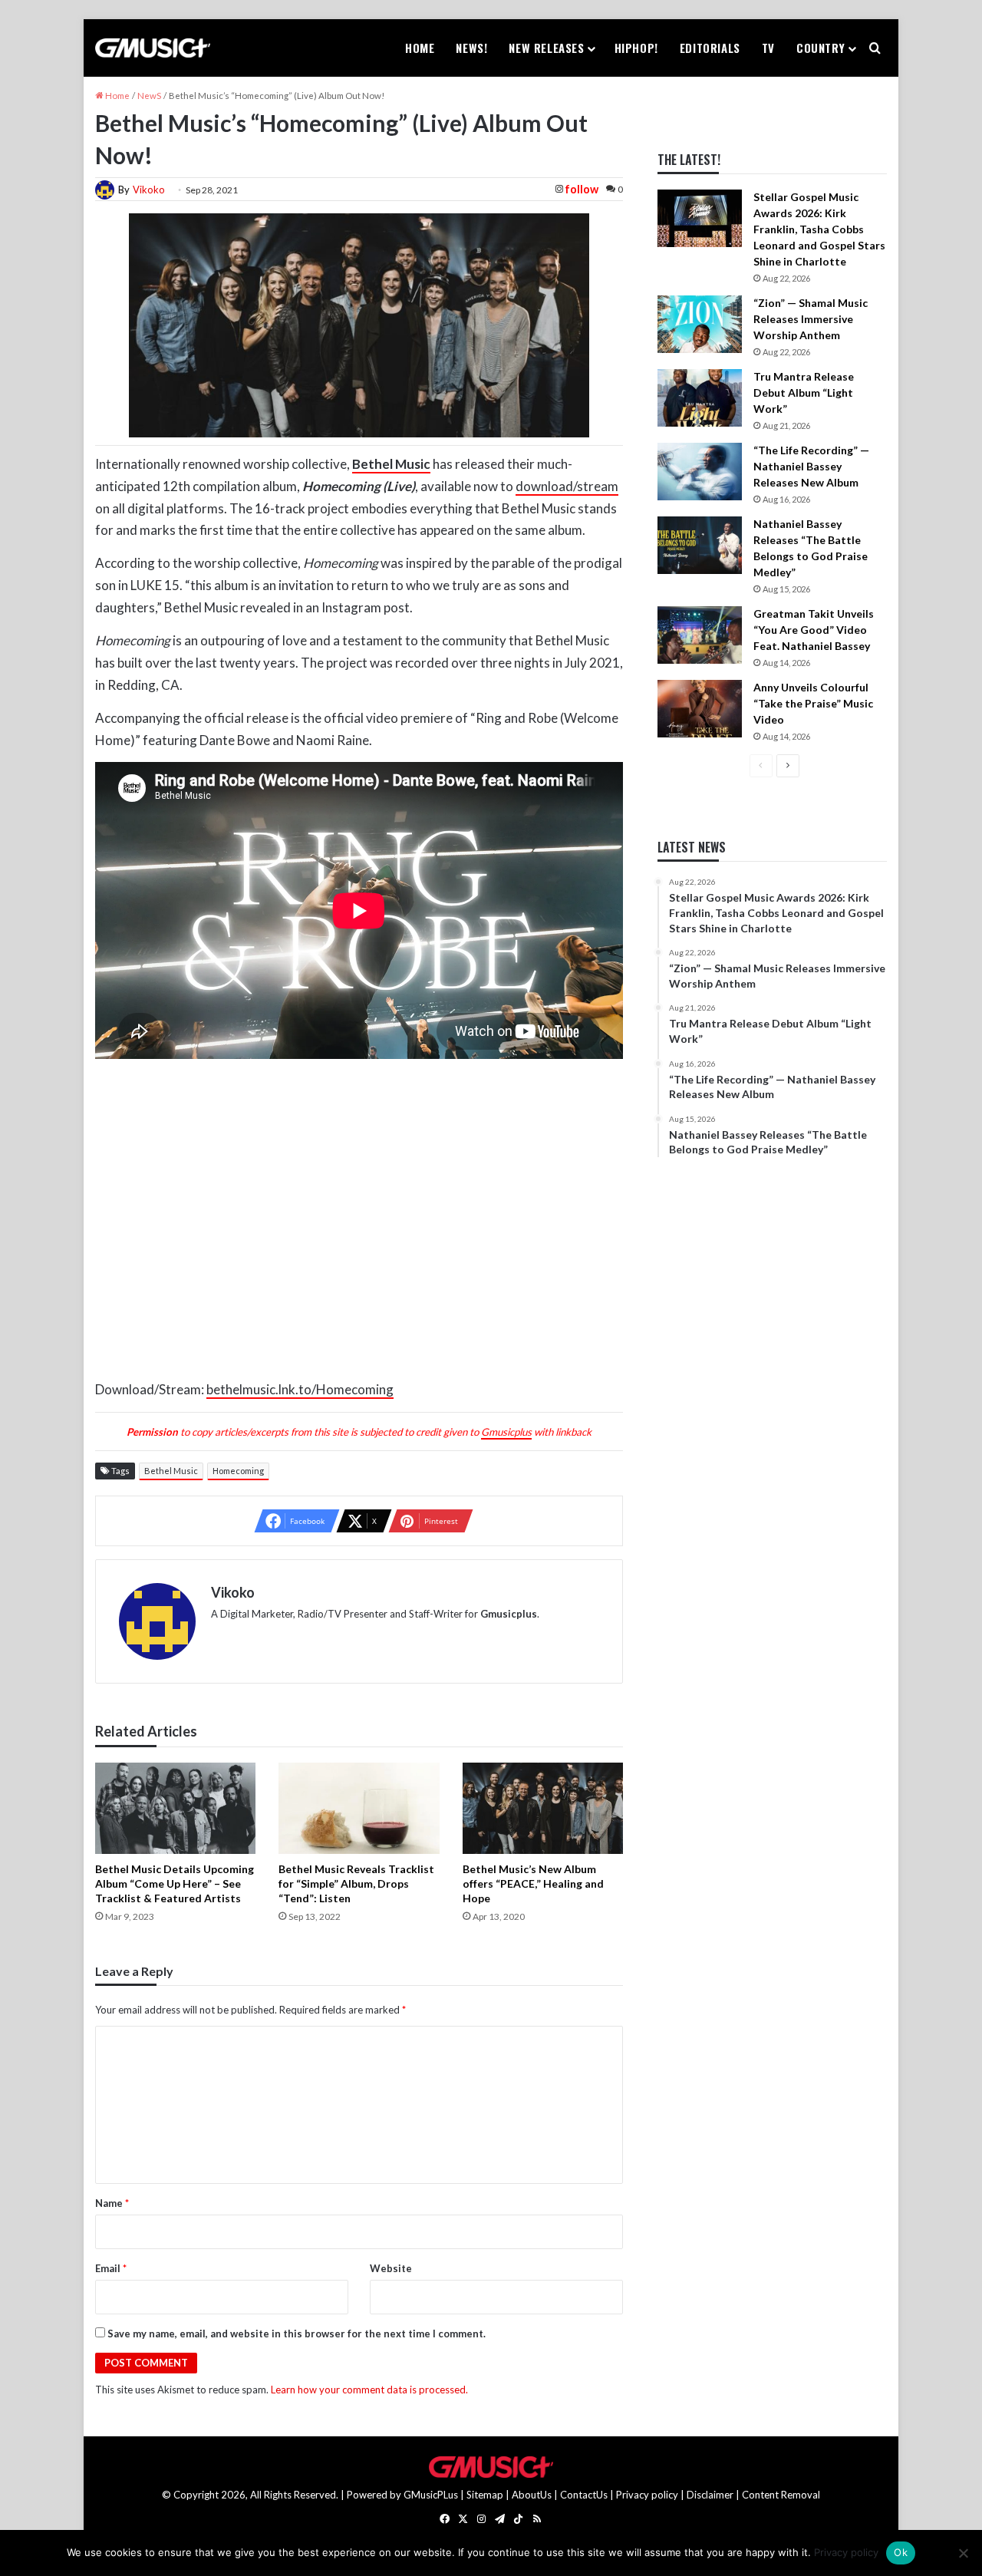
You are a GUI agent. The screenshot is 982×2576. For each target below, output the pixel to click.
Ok (901, 2552)
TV (768, 48)
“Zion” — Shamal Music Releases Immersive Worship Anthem (811, 319)
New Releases (546, 48)
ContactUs (584, 2495)
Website (391, 2268)
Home (420, 48)
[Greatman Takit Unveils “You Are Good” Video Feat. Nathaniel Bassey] (700, 635)
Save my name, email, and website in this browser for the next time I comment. (297, 2334)
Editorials (710, 48)
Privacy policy (647, 2495)
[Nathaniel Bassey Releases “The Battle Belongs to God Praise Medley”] (700, 545)
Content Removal (781, 2495)
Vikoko (149, 190)
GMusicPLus (432, 2495)
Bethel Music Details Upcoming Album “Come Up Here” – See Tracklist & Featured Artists (175, 1883)
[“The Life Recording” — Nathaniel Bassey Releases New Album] (700, 472)
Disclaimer (710, 2495)
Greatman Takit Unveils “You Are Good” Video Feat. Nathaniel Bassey (814, 630)
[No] (963, 2553)
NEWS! (471, 48)
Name (112, 2203)
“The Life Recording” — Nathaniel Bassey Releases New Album (811, 466)
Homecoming (238, 1471)
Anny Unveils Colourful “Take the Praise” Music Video (813, 703)
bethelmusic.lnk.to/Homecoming (300, 1389)
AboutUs (532, 2495)
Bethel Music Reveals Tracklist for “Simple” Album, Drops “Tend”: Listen (356, 1883)
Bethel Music (171, 1471)
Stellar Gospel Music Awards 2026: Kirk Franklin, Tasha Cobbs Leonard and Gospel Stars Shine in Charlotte (819, 229)
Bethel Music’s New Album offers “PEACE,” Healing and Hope (533, 1883)
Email (111, 2268)
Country (821, 48)
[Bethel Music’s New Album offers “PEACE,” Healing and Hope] (543, 1808)
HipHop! (636, 48)
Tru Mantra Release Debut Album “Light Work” (804, 393)
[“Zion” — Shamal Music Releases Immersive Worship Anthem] (700, 324)
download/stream (567, 486)
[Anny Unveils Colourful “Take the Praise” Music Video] (700, 709)
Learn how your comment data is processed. (369, 2390)
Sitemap (485, 2495)
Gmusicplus (506, 1432)
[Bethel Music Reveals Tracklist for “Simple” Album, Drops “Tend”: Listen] (359, 1808)
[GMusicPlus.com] (153, 48)
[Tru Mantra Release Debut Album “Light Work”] (700, 398)
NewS (149, 96)
